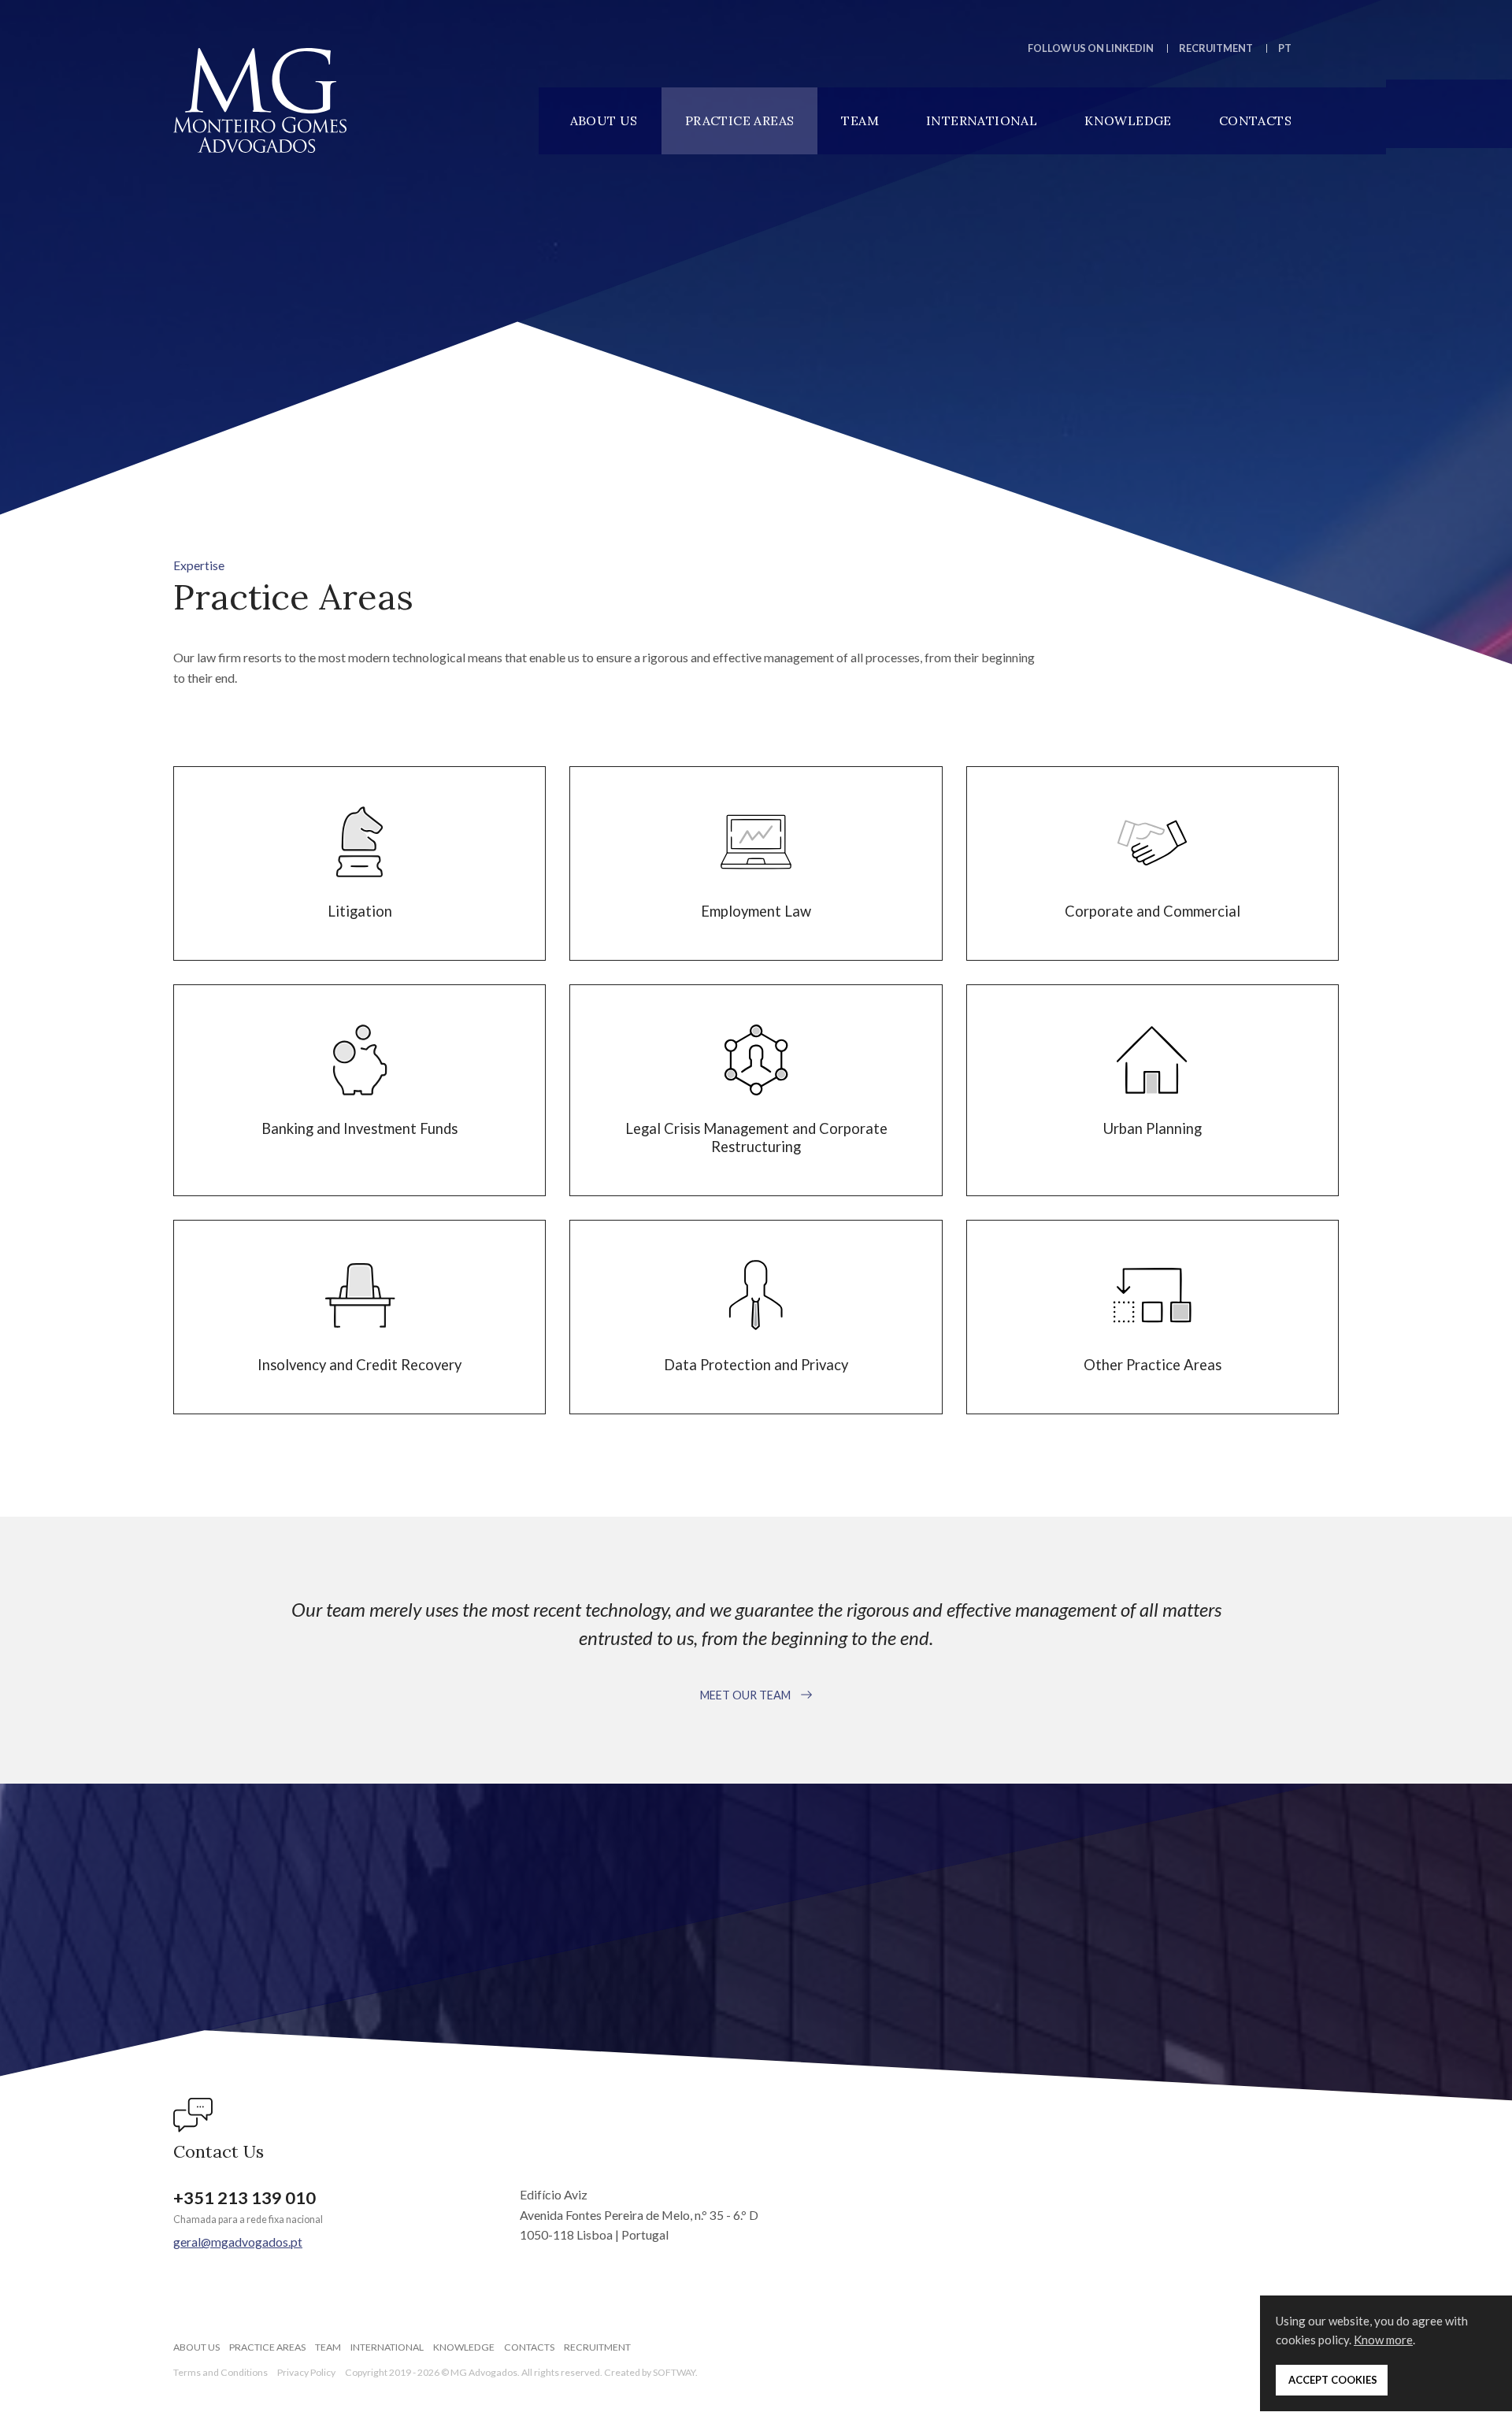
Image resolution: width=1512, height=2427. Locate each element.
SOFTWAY (674, 2372)
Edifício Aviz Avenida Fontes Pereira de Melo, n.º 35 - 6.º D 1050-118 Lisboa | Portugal (639, 2214)
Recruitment (1216, 48)
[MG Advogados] (260, 100)
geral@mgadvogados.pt (238, 2242)
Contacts (1255, 120)
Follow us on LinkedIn (1091, 48)
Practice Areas (740, 120)
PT (1285, 48)
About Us (604, 120)
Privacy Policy (306, 2372)
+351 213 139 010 (245, 2198)
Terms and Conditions (220, 2372)
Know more (1383, 2340)
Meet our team (747, 1695)
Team (860, 120)
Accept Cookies (1332, 2380)
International (982, 120)
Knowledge (1128, 120)
